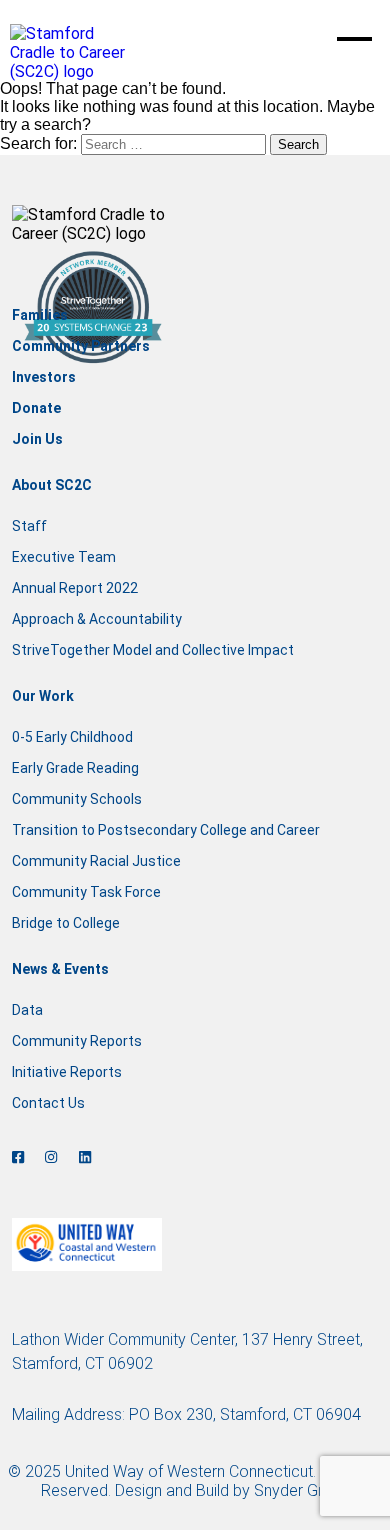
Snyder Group (302, 1490)
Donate (36, 408)
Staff (29, 526)
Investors (44, 377)
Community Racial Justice (96, 861)
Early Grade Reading (75, 768)
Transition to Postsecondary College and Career (166, 830)
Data (27, 1010)
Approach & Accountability (97, 619)
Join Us (37, 439)
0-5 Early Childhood (72, 737)
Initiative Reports (67, 1072)
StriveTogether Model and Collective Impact (153, 650)
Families (40, 315)
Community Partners (81, 346)
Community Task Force (86, 892)
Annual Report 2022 (75, 588)
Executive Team (64, 557)
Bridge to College (66, 923)
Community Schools (77, 799)
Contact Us (48, 1103)
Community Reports (77, 1041)
